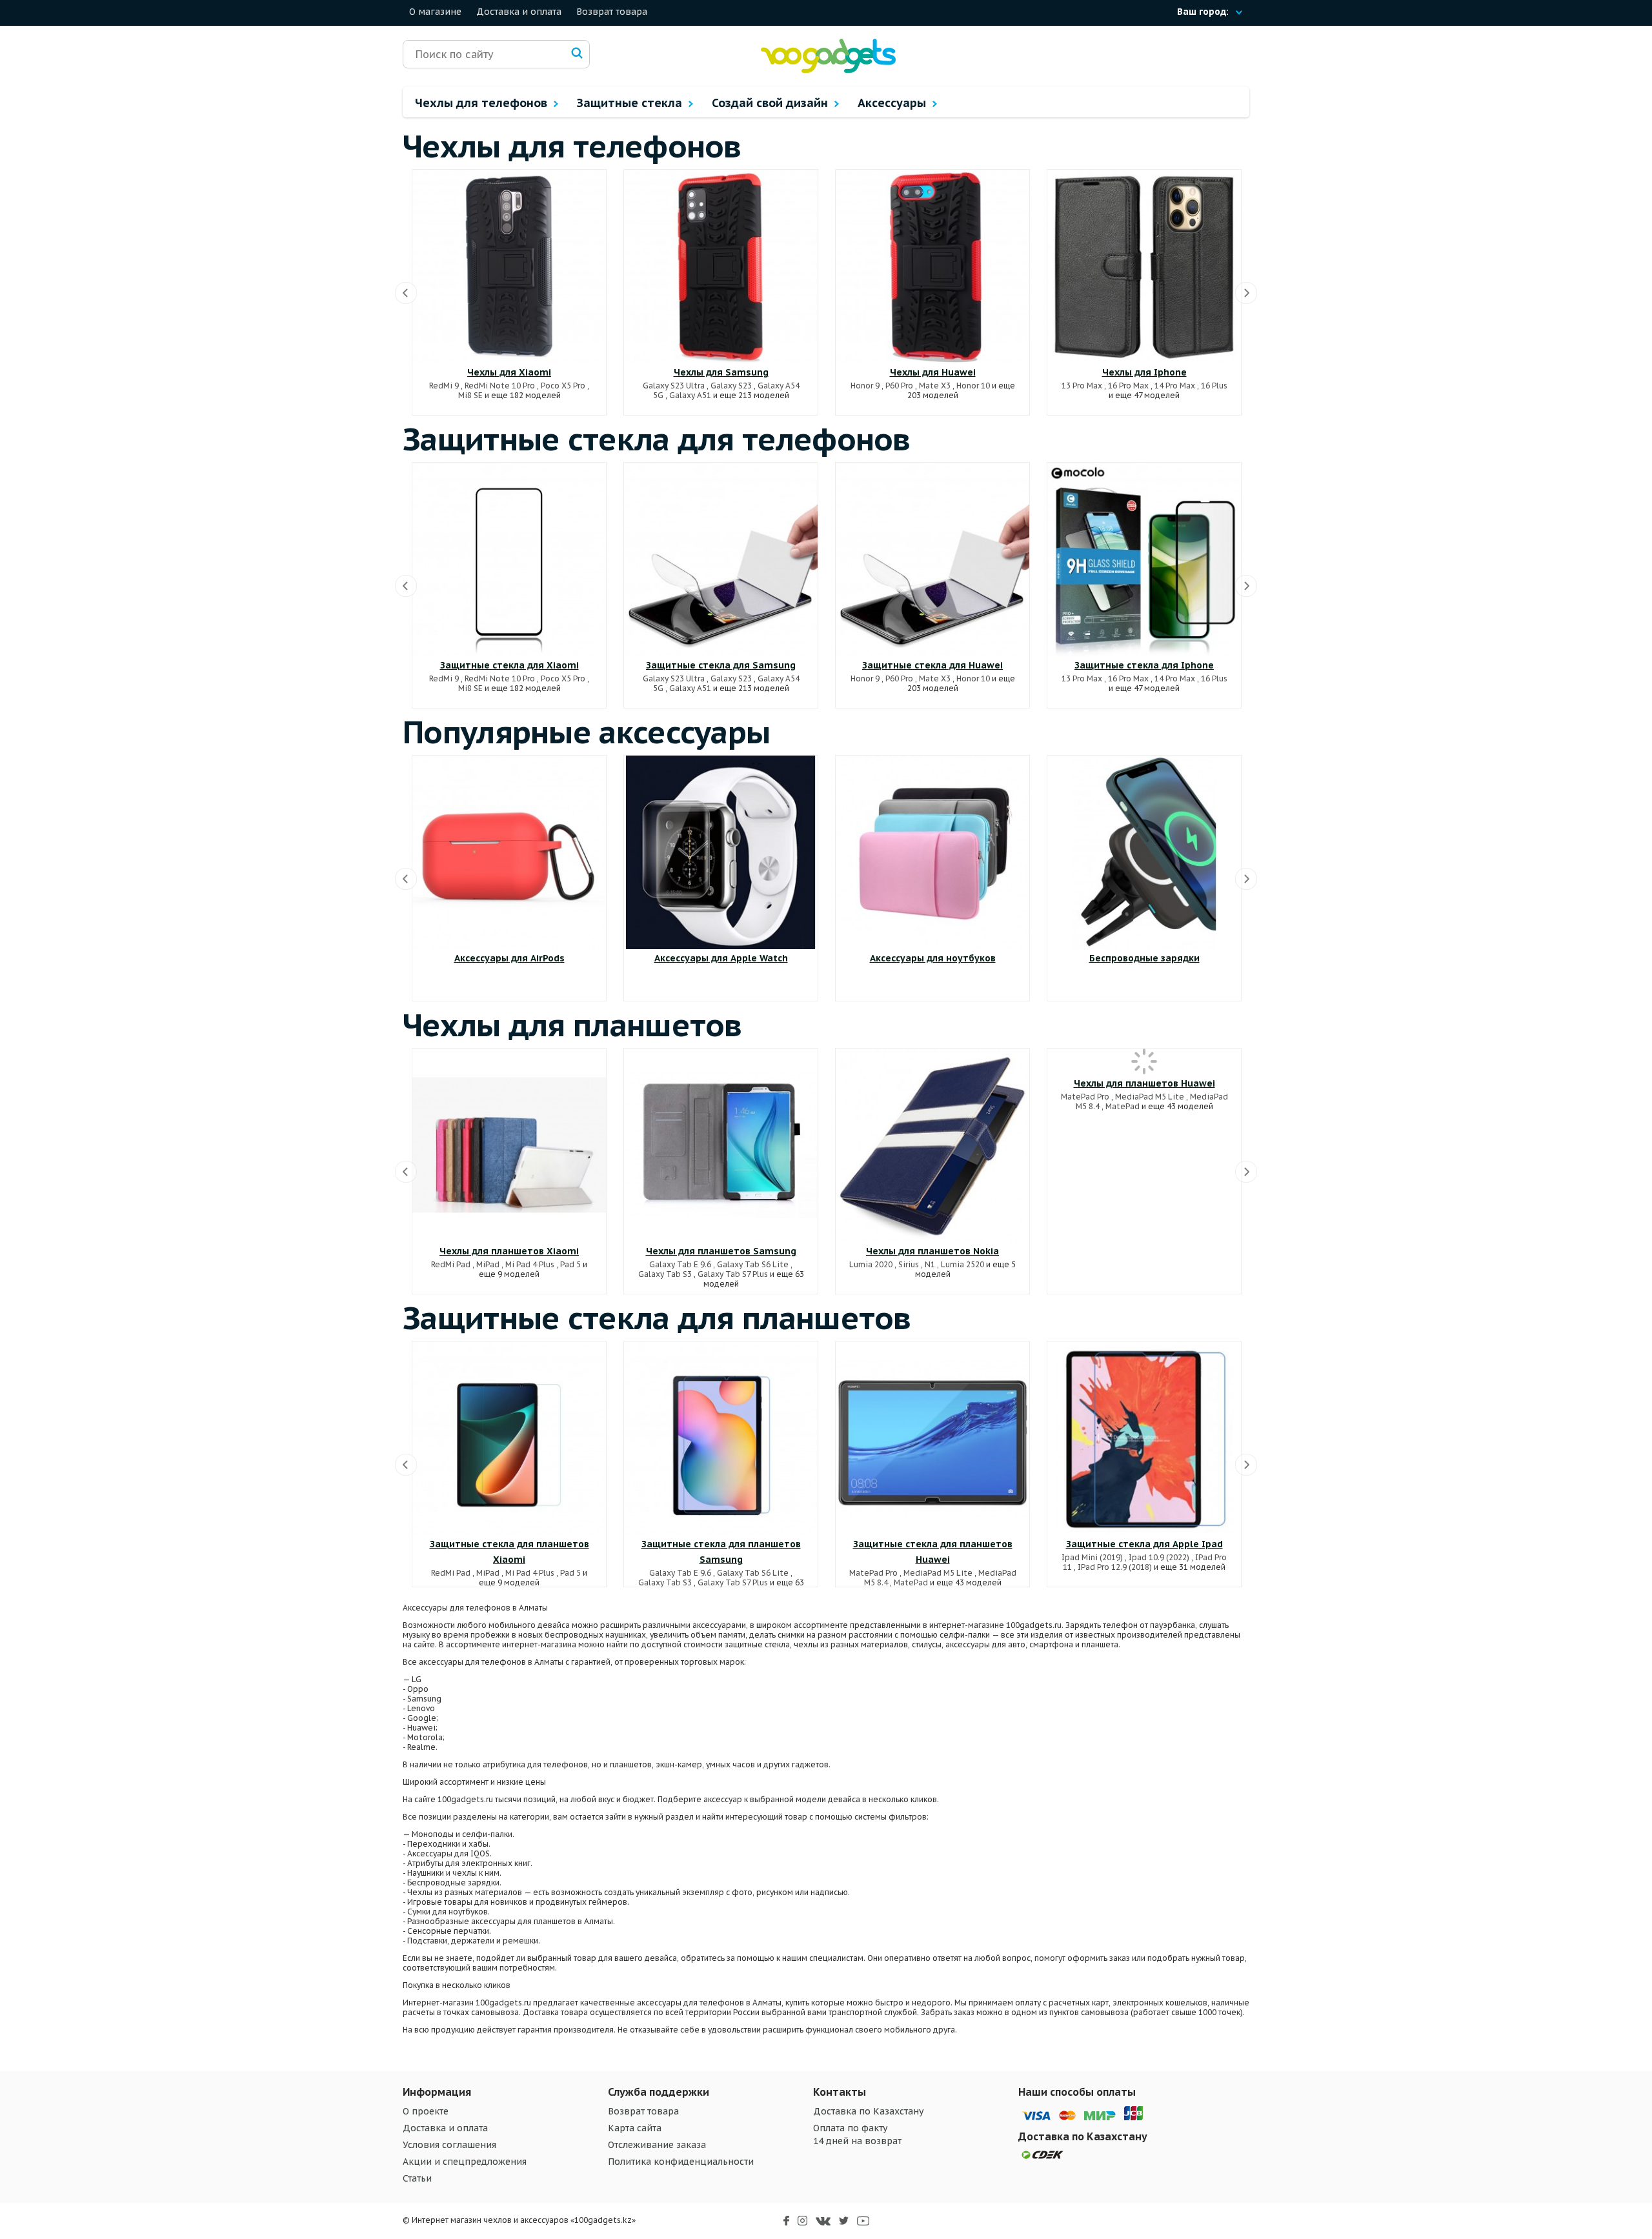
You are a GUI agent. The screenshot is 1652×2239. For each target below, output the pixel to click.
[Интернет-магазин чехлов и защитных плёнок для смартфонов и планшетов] (828, 70)
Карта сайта (635, 2128)
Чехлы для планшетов (572, 1025)
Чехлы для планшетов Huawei (1144, 1083)
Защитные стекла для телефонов (657, 439)
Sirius (909, 1264)
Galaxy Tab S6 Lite (753, 1264)
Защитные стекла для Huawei (932, 665)
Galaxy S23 (731, 386)
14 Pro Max (1175, 386)
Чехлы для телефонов (483, 103)
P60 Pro (899, 386)
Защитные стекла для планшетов (657, 1318)
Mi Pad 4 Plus (530, 1264)
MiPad (488, 1264)
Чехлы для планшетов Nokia (932, 1251)
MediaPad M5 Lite (1150, 1097)
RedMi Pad (451, 1264)
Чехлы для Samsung (721, 372)
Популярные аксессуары (586, 732)
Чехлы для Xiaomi (509, 372)
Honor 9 (865, 386)
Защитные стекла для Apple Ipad (1144, 1544)
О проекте (426, 2111)
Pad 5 (570, 1264)
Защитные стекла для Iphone (1144, 665)
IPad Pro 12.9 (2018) (1115, 1567)
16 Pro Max (1128, 386)
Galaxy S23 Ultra (674, 386)
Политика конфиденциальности (681, 2162)
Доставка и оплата (519, 12)
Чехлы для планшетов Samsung (721, 1251)
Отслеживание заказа (657, 2145)
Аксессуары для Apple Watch (721, 958)
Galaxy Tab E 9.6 (680, 1264)
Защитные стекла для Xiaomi (509, 665)
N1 (930, 1264)
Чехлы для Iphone (1144, 372)
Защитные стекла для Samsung (721, 665)
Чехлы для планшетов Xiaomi (509, 1251)
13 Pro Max (1082, 386)
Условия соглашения (449, 2145)
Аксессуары (893, 103)
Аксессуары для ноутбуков (933, 958)
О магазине (435, 12)
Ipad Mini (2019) (1092, 1557)
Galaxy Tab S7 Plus (733, 1274)
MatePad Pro (1085, 1097)
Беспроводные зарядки (1144, 958)
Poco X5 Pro (563, 386)
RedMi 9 (444, 386)
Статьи (417, 2178)
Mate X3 (935, 386)
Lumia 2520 (962, 1264)
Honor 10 (973, 386)
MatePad (1123, 1106)
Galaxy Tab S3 (665, 1274)
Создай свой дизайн (771, 103)
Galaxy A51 (690, 395)
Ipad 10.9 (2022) (1159, 1557)
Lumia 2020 (871, 1264)
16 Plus (1214, 386)
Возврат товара (612, 12)
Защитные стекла (631, 103)
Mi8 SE (470, 395)
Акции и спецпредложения (465, 2162)
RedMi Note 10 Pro (500, 386)
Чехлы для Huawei (933, 372)
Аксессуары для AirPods (509, 958)
